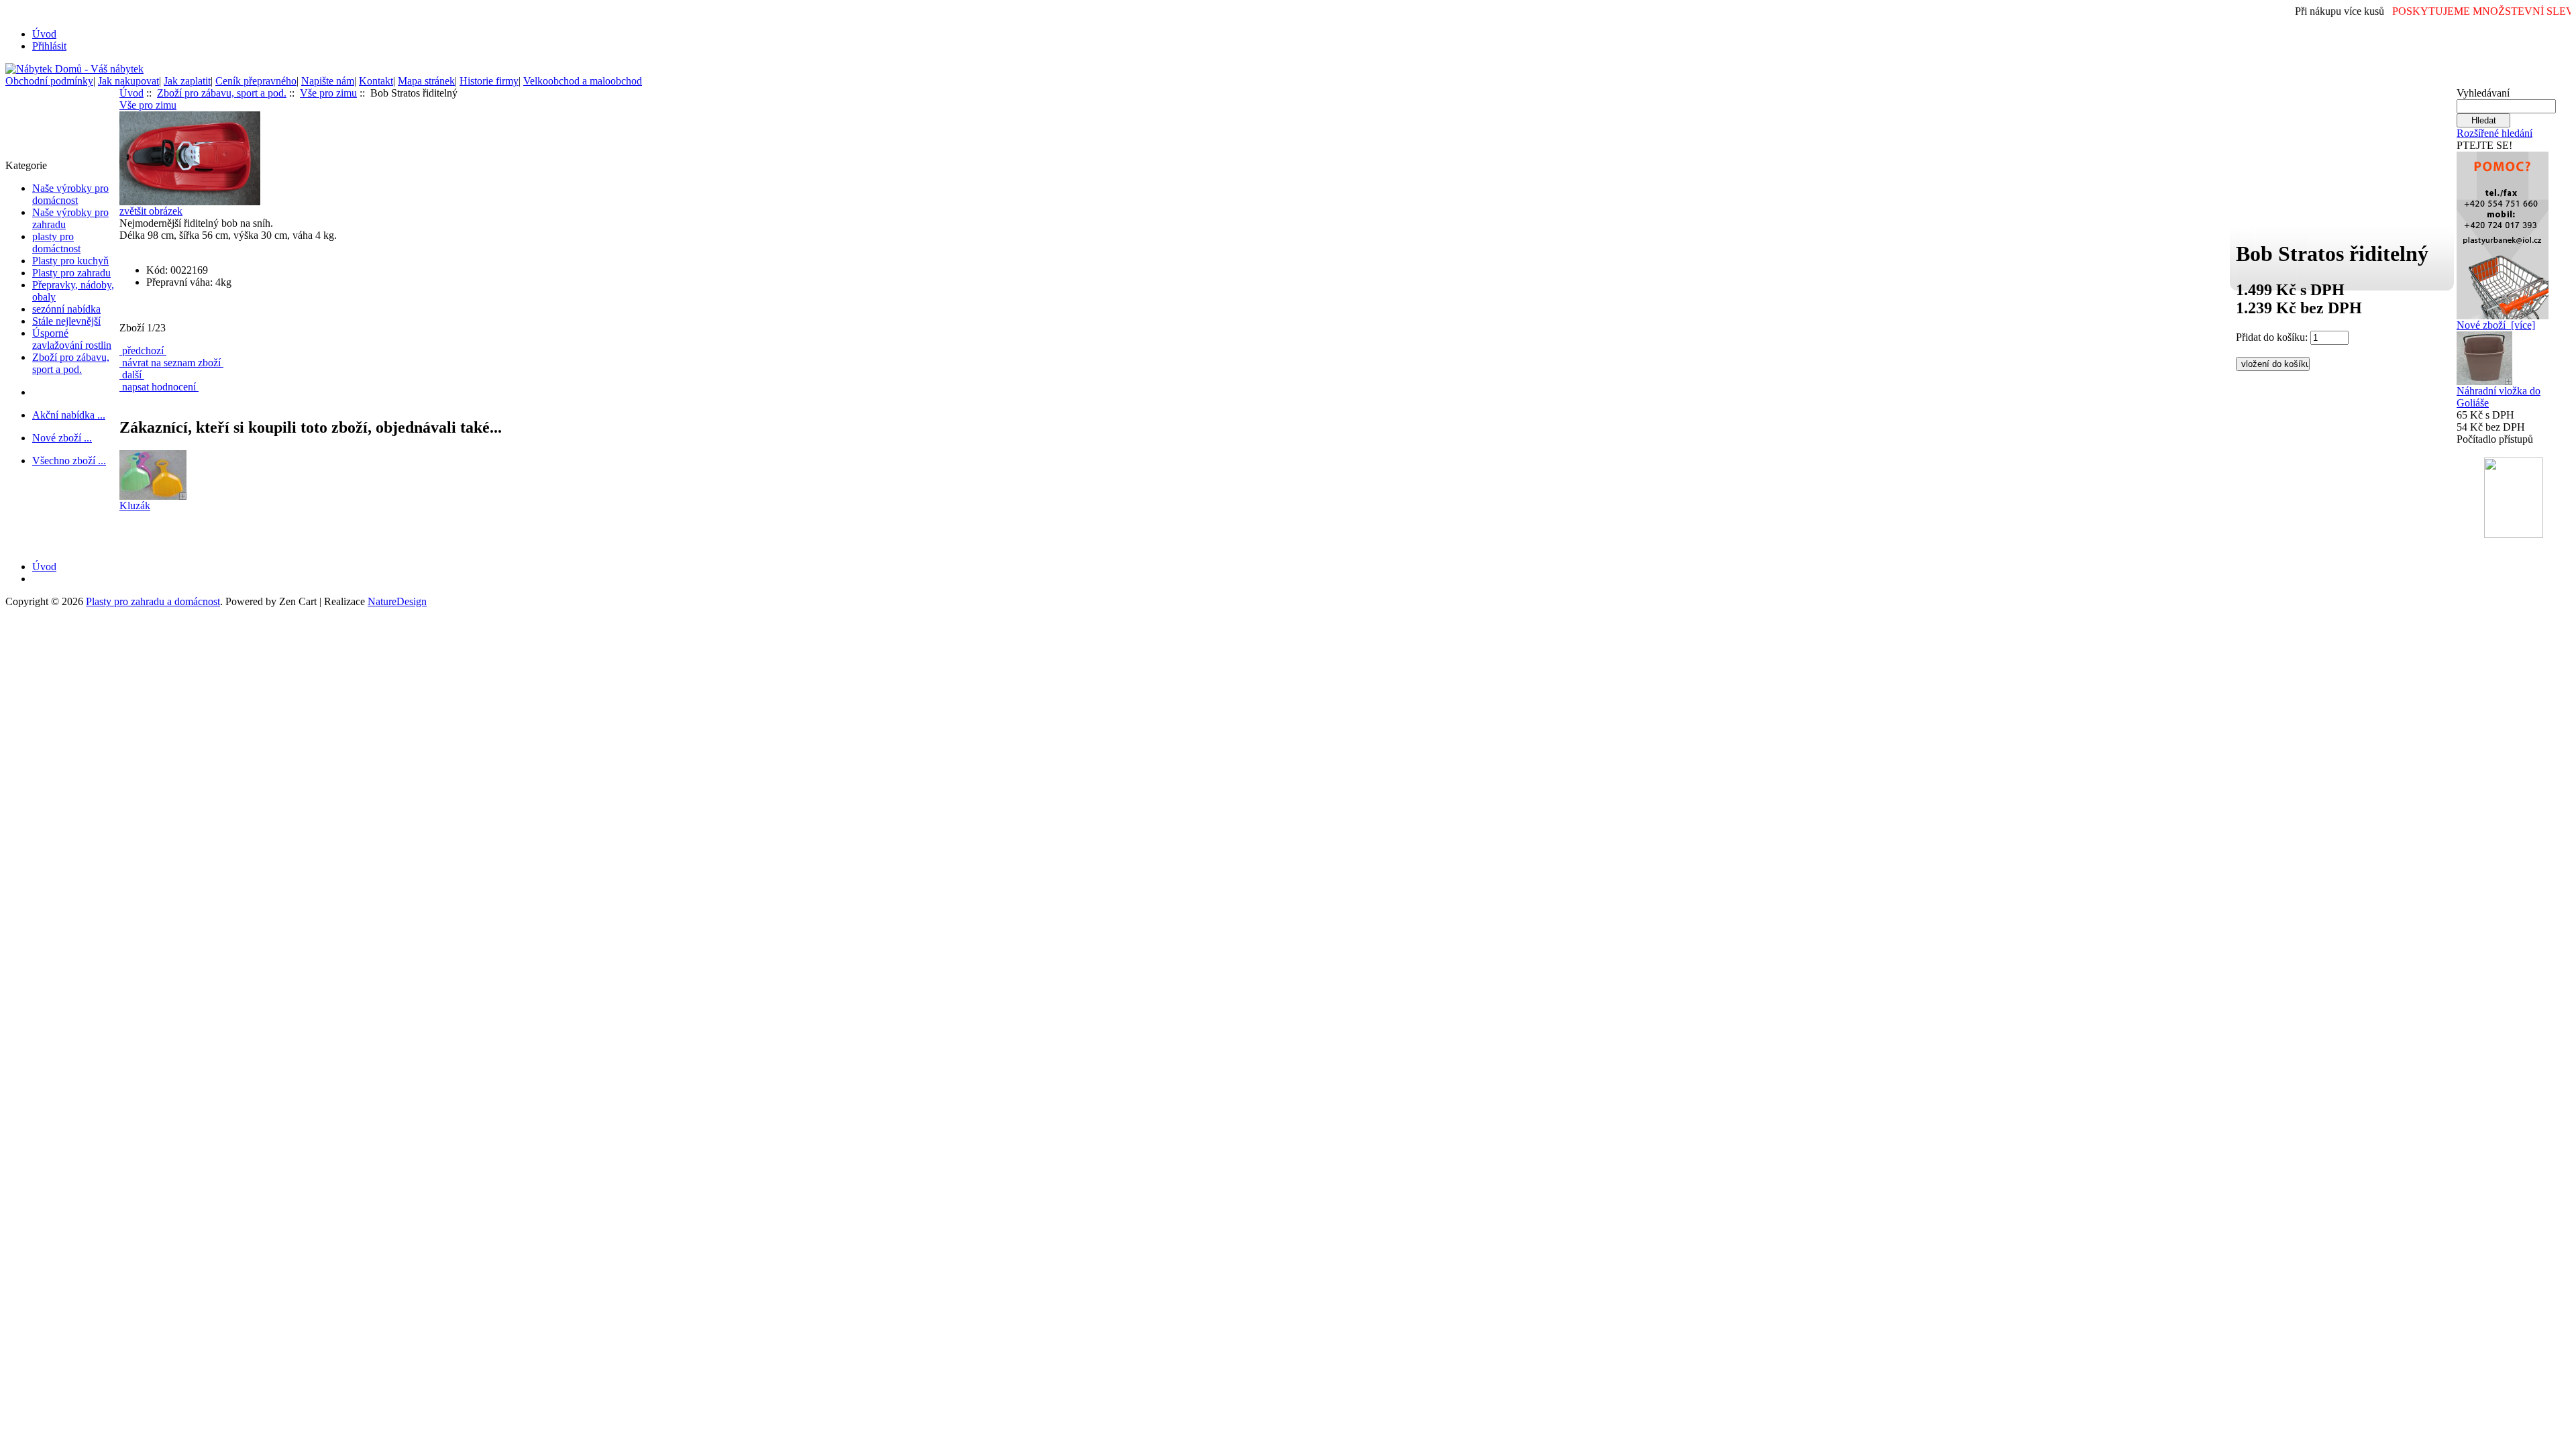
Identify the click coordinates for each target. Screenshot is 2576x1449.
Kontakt (376, 81)
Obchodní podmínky (49, 81)
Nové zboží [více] (2496, 325)
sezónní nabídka (66, 309)
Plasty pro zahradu (71, 273)
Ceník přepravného (256, 81)
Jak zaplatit (187, 81)
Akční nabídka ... (69, 415)
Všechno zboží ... (69, 461)
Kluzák (135, 505)
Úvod (44, 34)
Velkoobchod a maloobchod (583, 81)
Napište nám (328, 81)
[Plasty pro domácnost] (2503, 232)
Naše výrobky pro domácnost (70, 194)
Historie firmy (489, 81)
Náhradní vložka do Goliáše (2499, 397)
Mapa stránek (426, 81)
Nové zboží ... (62, 438)
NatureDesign (397, 601)
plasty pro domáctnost (56, 243)
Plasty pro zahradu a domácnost (153, 601)
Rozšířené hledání (2494, 133)
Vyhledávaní (2483, 93)
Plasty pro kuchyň (70, 261)
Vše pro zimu (328, 93)
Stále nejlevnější (66, 321)
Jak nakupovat (128, 81)
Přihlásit (49, 46)
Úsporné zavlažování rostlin (72, 339)
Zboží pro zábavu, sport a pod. (71, 363)
